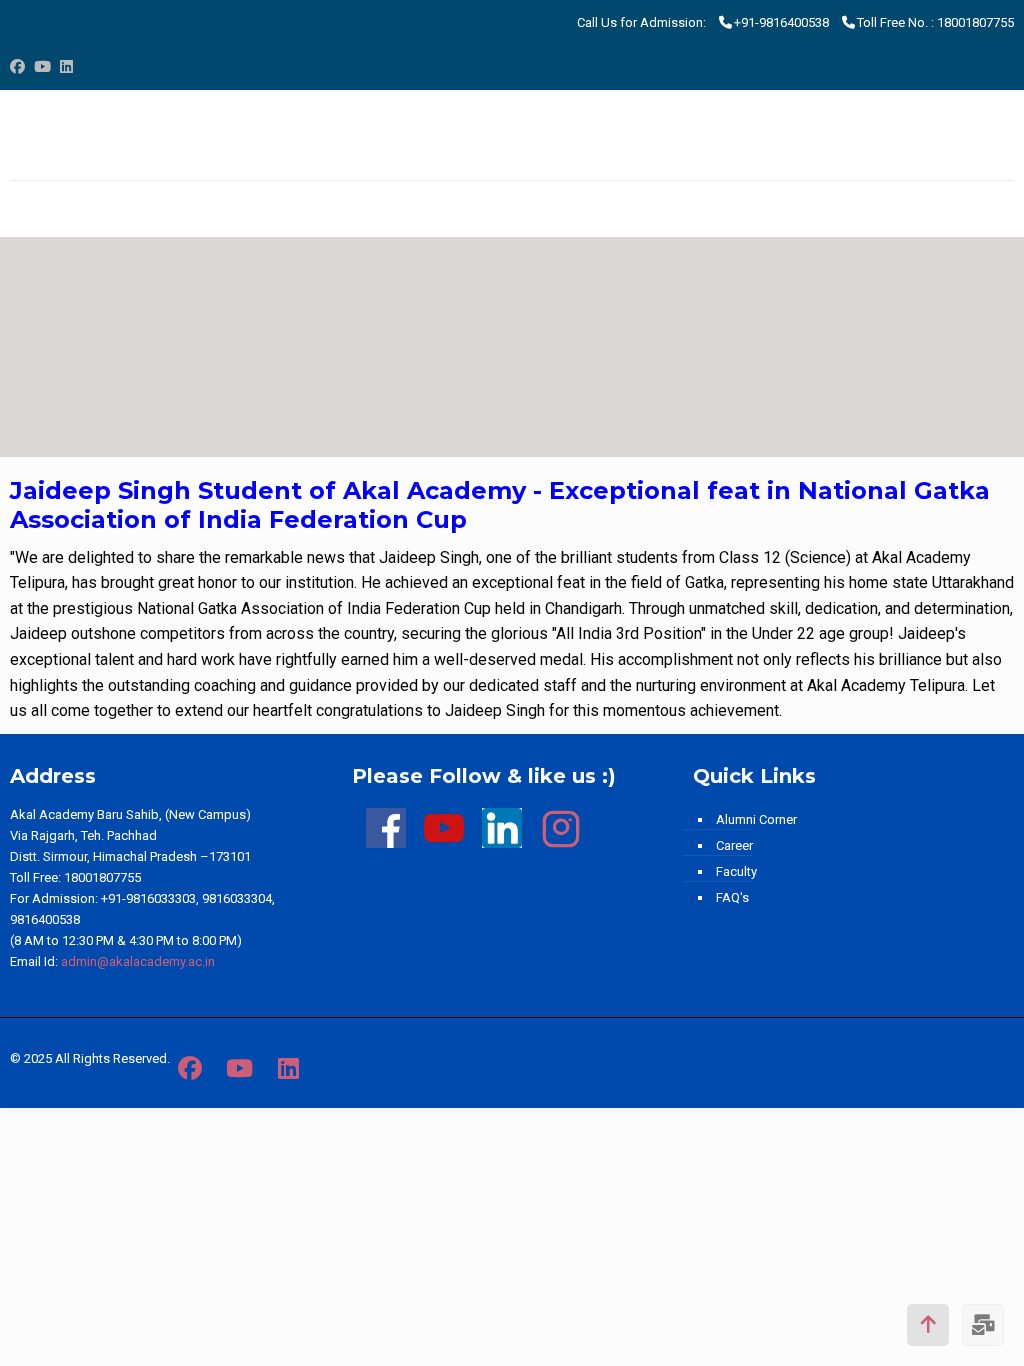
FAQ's (732, 897)
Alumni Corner (756, 819)
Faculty (736, 871)
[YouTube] (42, 67)
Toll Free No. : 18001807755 (935, 22)
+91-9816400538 (781, 22)
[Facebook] (17, 67)
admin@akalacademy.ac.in (138, 961)
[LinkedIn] (66, 67)
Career (734, 845)
